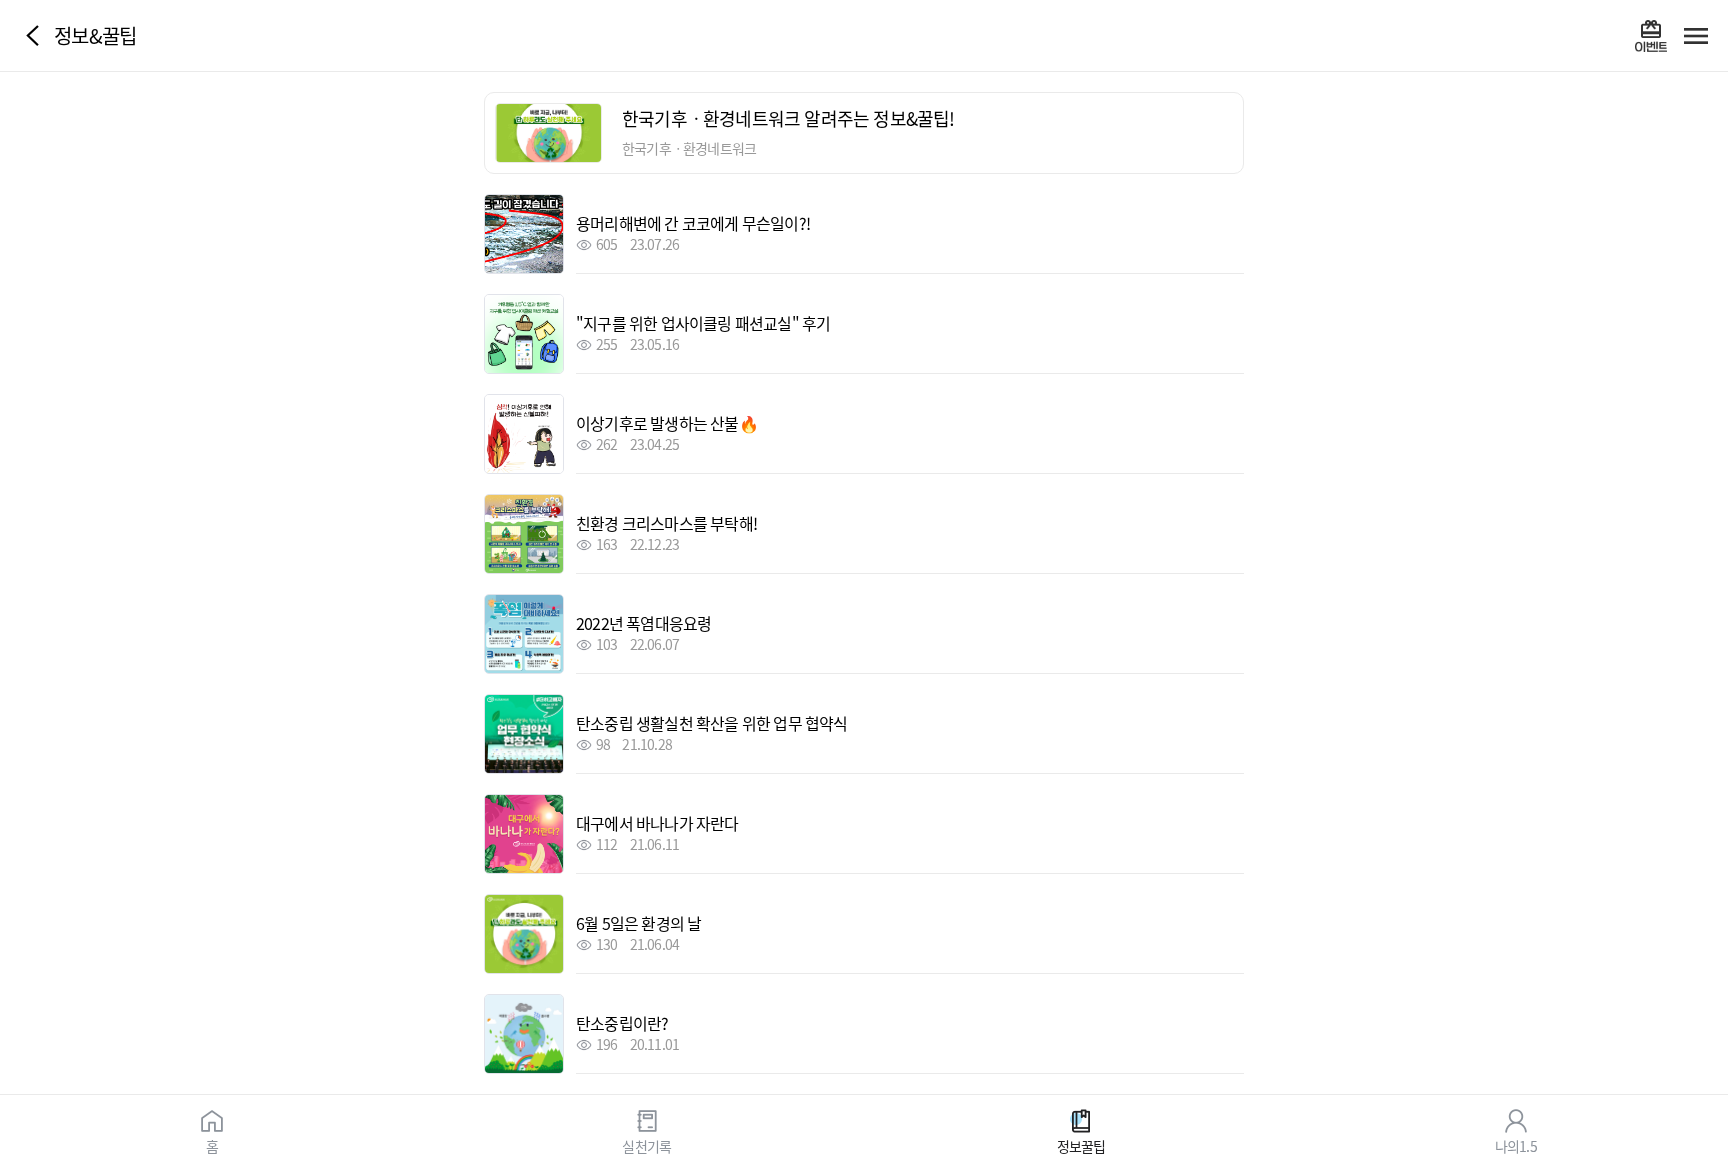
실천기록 (646, 1145)
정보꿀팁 (1081, 1145)
